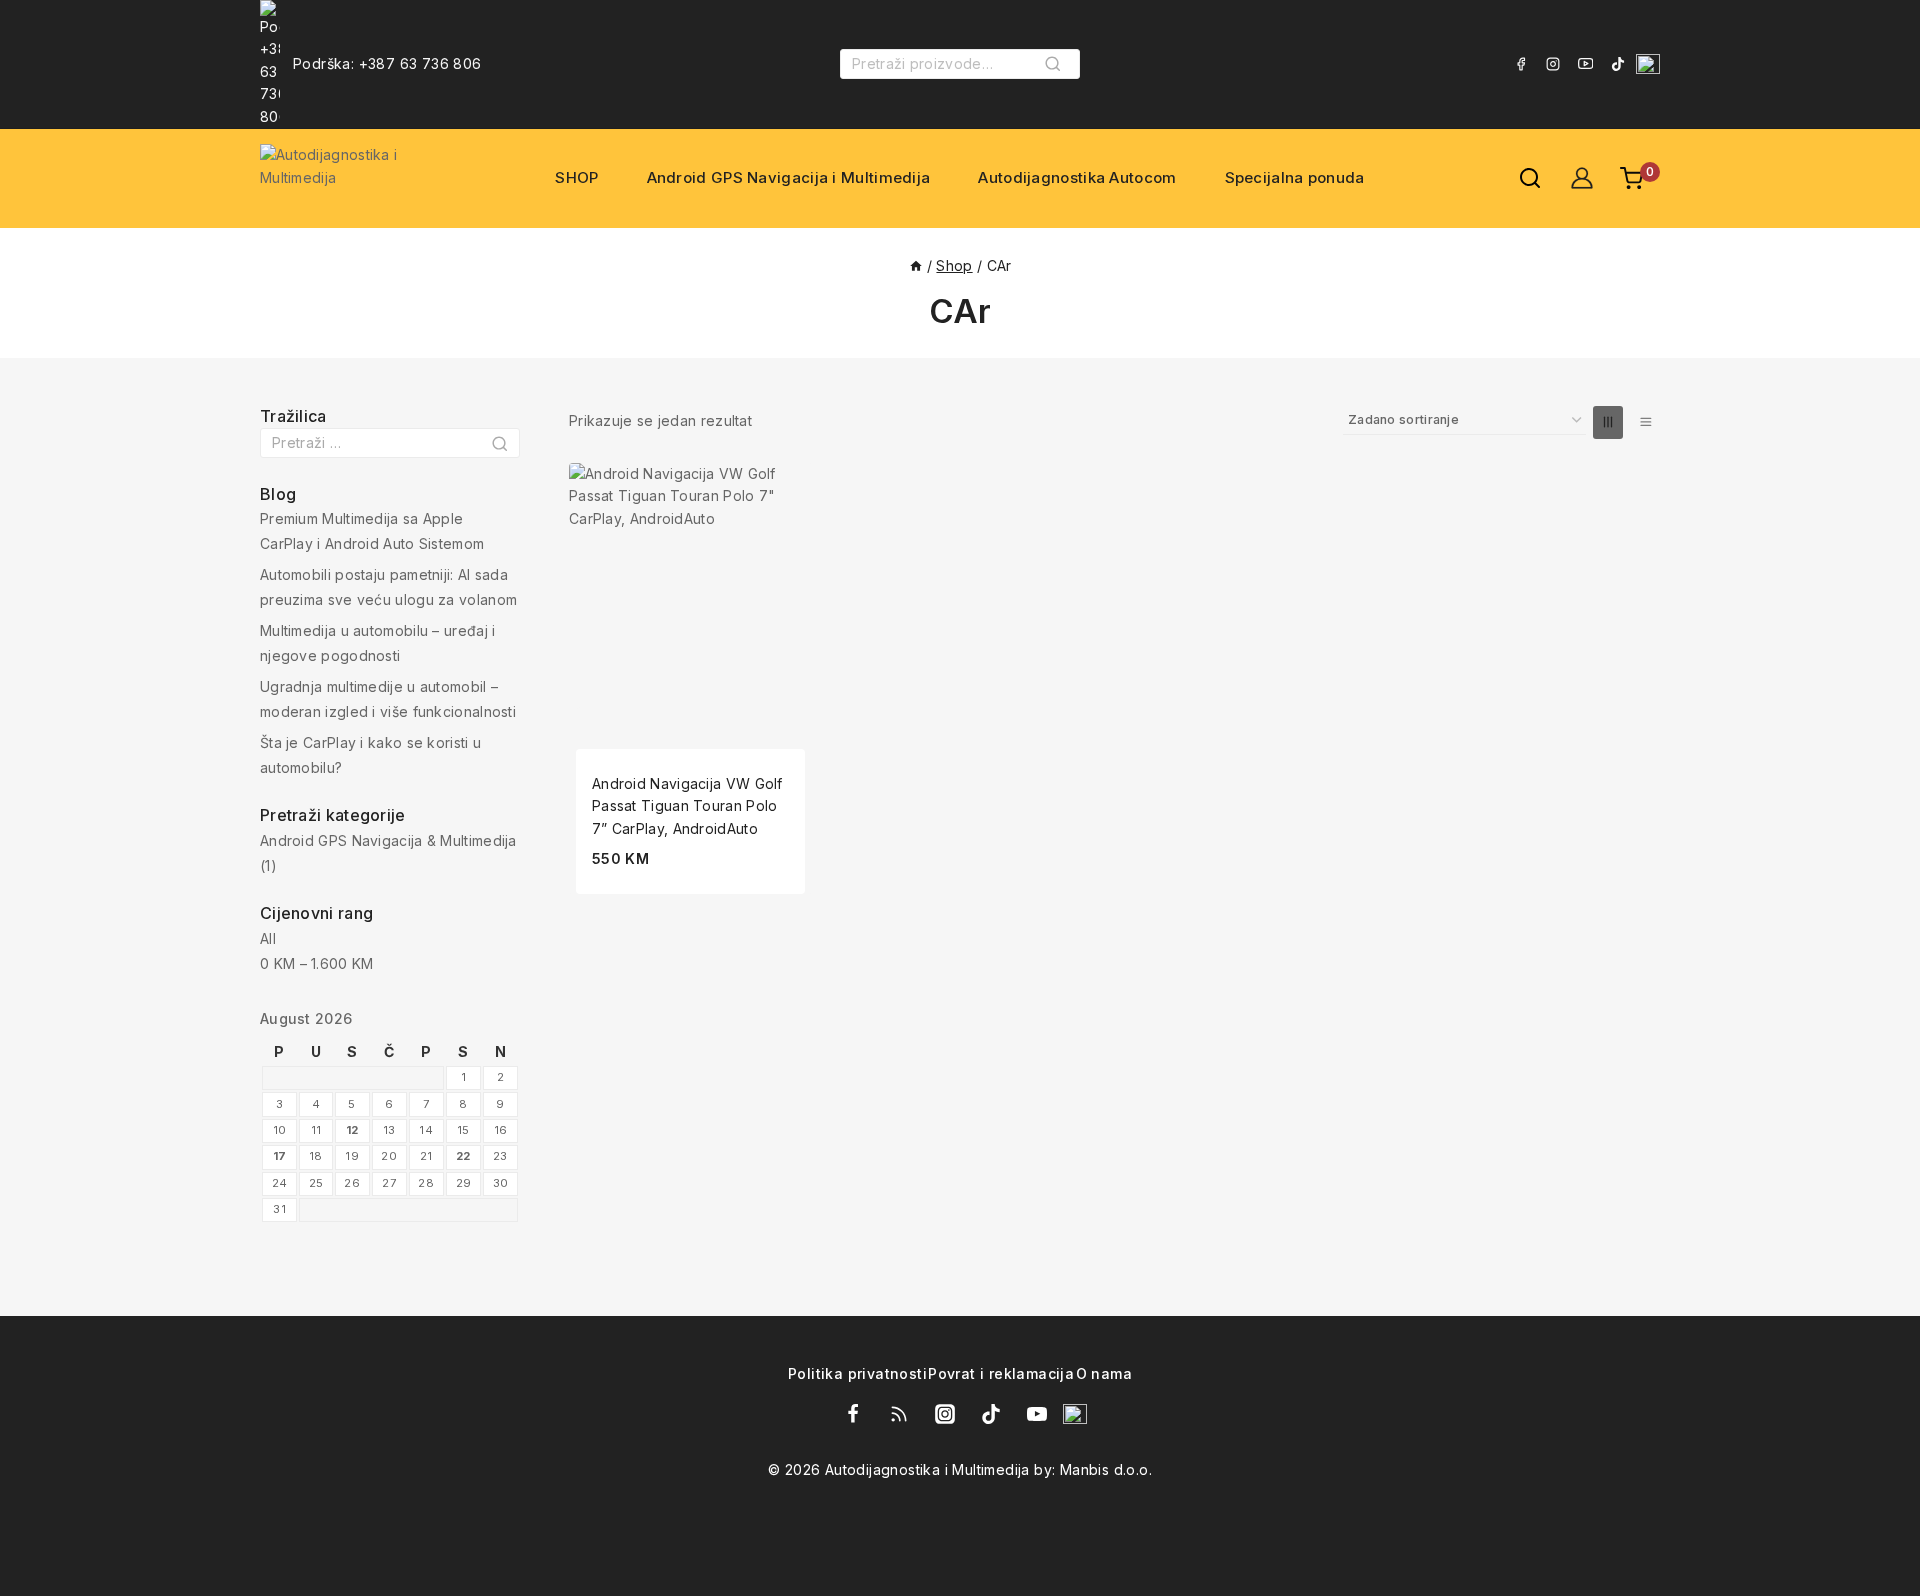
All (268, 938)
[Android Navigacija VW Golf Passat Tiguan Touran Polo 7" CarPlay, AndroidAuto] (690, 584)
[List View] (1645, 422)
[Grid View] (1608, 422)
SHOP (576, 177)
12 (352, 1130)
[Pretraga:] (390, 442)
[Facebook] (1521, 64)
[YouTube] (1586, 64)
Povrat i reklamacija (1001, 1374)
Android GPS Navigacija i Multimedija (789, 177)
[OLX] (1075, 1414)
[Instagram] (1553, 64)
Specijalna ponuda (1295, 177)
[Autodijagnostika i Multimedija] (362, 178)
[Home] (916, 265)
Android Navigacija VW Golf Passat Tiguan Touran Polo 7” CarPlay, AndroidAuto (687, 806)
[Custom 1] (1648, 64)
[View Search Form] (1520, 178)
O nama (1104, 1374)
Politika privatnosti (857, 1374)
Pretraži (1058, 70)
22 (463, 1156)
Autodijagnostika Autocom (1077, 177)
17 (280, 1156)
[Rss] (899, 1414)
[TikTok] (1618, 64)
